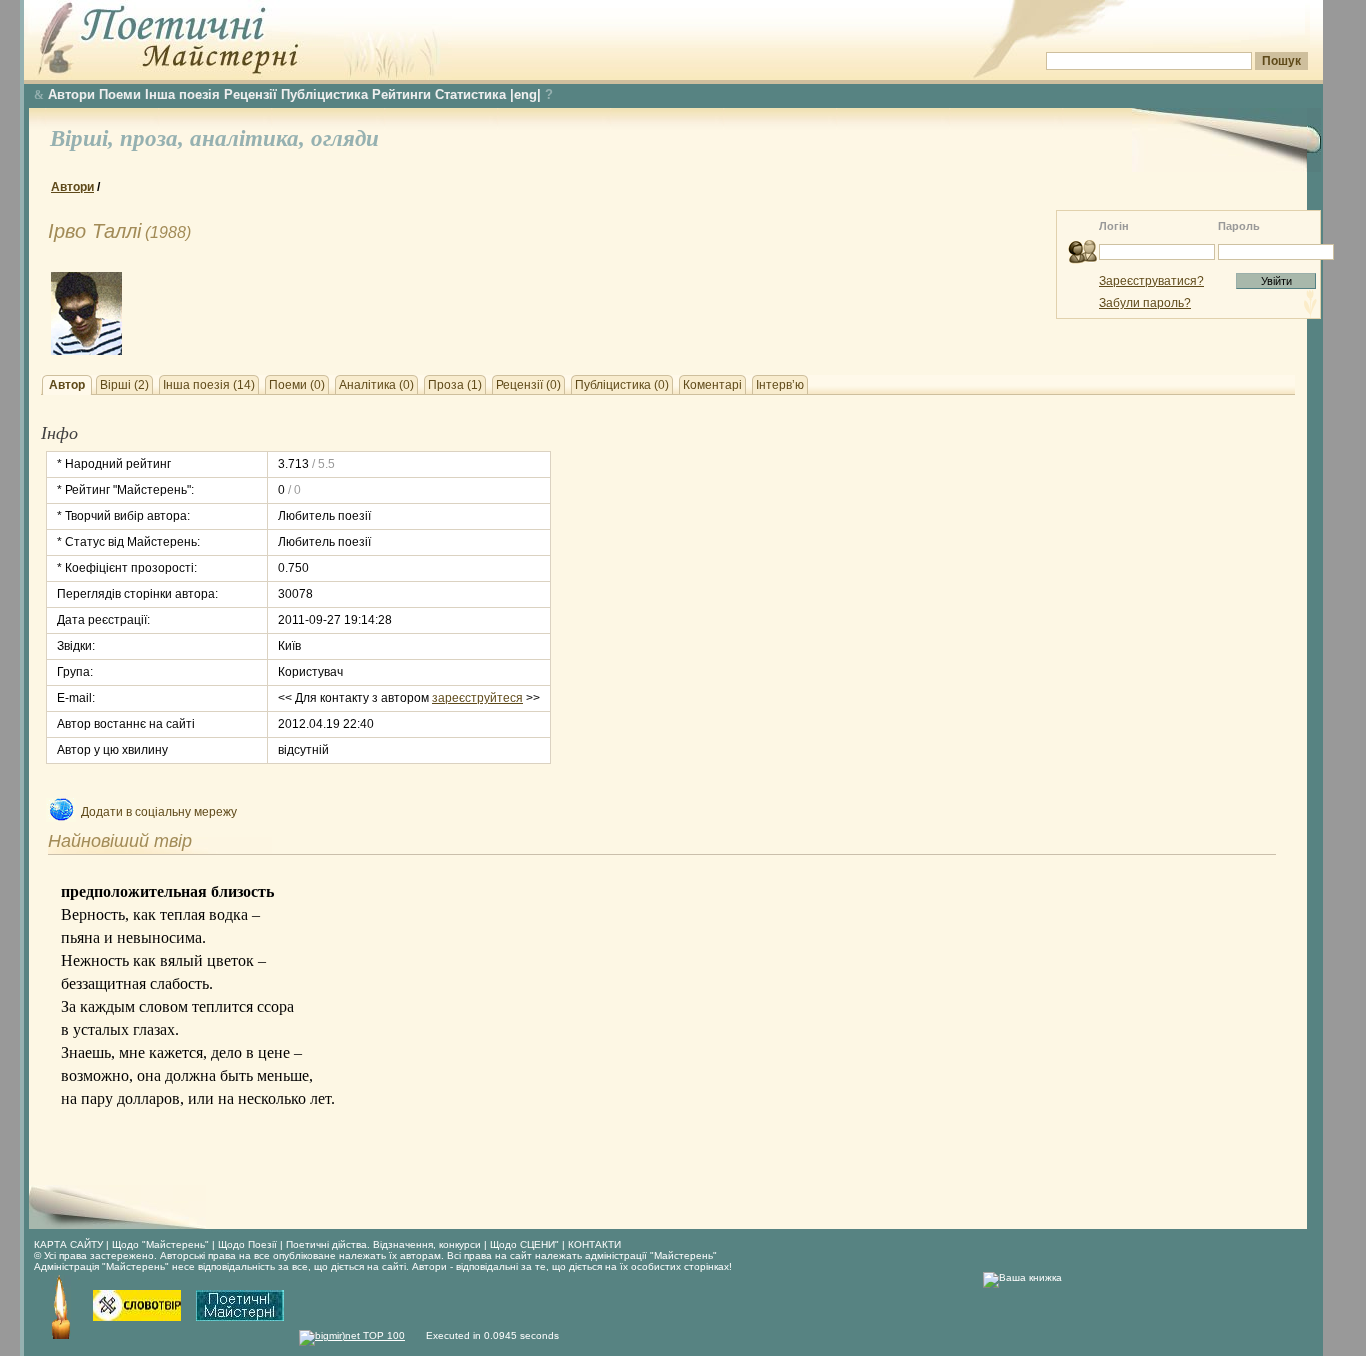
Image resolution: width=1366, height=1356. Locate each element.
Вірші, (85, 138)
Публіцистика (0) (622, 385)
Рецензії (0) (528, 385)
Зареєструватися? (1151, 281)
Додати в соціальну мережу (159, 812)
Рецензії (250, 94)
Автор (67, 385)
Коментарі (712, 385)
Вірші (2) (124, 385)
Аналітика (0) (376, 385)
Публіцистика (324, 94)
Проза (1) (455, 385)
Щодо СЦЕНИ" (524, 1244)
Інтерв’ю (780, 385)
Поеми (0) (297, 385)
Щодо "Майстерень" (162, 1244)
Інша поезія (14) (209, 385)
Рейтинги (401, 94)
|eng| (525, 94)
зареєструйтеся (477, 698)
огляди (345, 138)
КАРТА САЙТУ (68, 1244)
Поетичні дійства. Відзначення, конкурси (383, 1244)
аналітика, (250, 138)
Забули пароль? (1145, 303)
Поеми (120, 94)
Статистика (470, 94)
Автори (71, 94)
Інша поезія (182, 94)
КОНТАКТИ (594, 1244)
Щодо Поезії (249, 1244)
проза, (155, 138)
